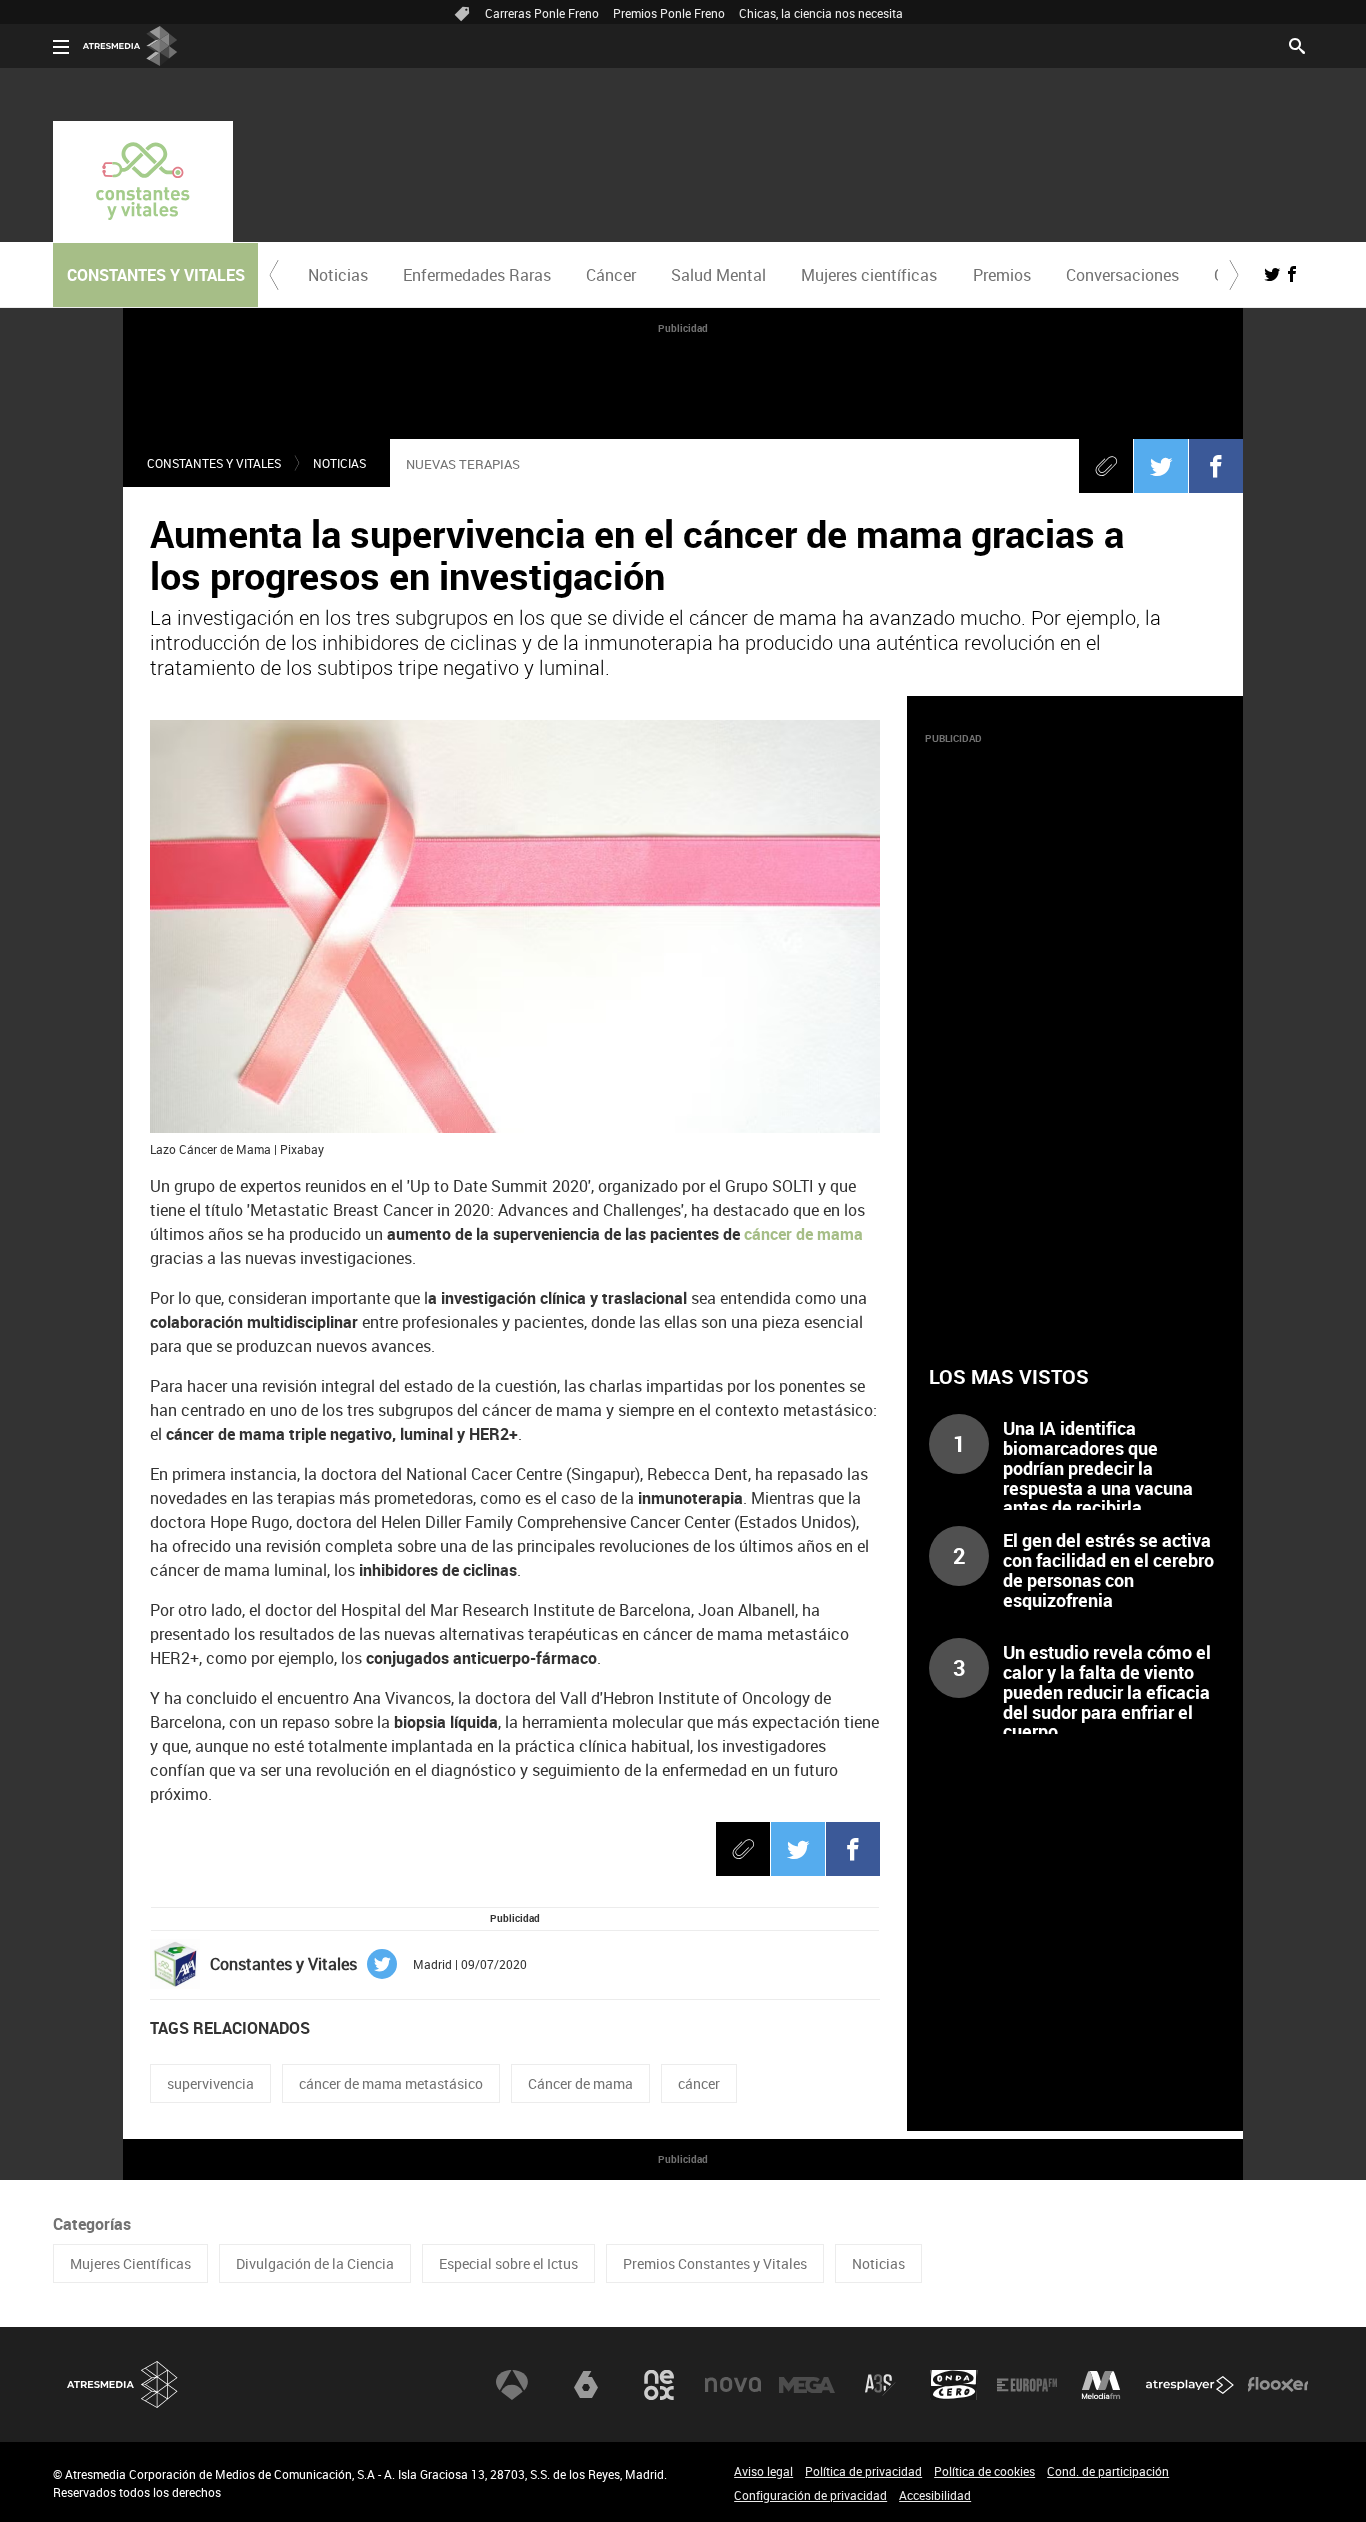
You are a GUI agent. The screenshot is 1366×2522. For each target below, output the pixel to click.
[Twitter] (1161, 466)
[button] (274, 275)
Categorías (92, 2224)
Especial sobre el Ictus (508, 2263)
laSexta (586, 2385)
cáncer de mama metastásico (391, 2083)
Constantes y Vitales (214, 463)
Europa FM (1027, 2385)
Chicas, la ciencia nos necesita (821, 13)
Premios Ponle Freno (669, 13)
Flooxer (1278, 2385)
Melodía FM (1101, 2385)
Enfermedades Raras (477, 275)
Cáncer (611, 275)
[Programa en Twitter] (1272, 274)
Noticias (338, 275)
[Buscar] (1297, 44)
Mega (807, 2385)
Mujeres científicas (869, 275)
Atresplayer (1190, 2385)
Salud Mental (718, 275)
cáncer (699, 2083)
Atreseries (880, 2385)
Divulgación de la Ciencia (315, 2263)
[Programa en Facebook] (1292, 274)
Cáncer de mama (580, 2083)
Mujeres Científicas (130, 2263)
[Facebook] (1216, 466)
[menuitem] (337, 275)
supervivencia (210, 2083)
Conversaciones (1122, 275)
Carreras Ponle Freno (542, 13)
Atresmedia (123, 2384)
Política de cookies (984, 2471)
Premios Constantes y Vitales (715, 2263)
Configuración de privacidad (810, 2495)
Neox (659, 2385)
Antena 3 (512, 2385)
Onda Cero (954, 2385)
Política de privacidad (863, 2471)
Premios (1002, 275)
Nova (733, 2385)
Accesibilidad (935, 2495)
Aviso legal (763, 2471)
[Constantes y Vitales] (143, 181)
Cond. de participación (1108, 2471)
